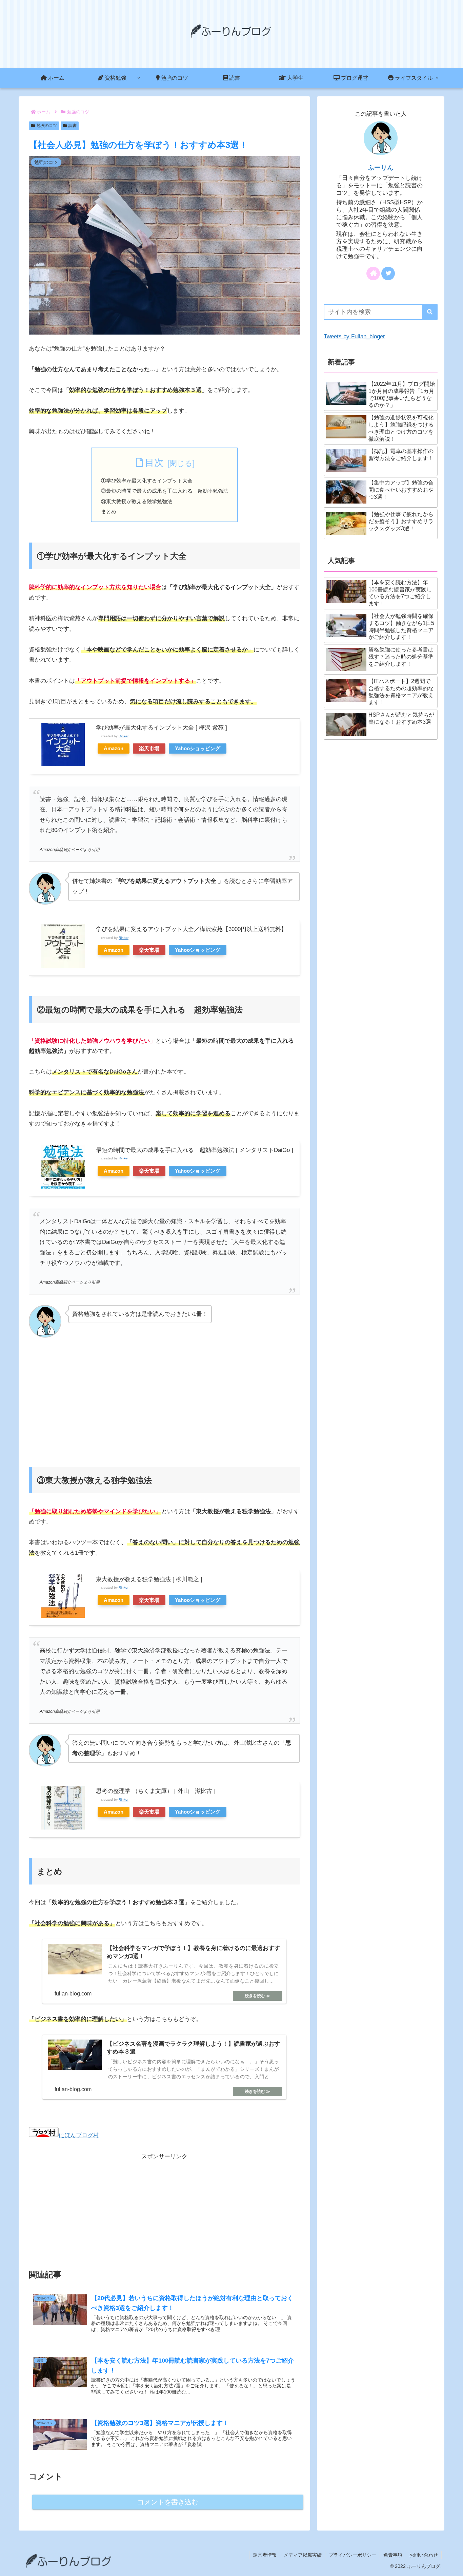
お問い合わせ (424, 2555)
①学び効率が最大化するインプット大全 (147, 481)
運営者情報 (265, 2555)
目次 (154, 463)
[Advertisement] (164, 1399)
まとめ (109, 512)
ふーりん (381, 167)
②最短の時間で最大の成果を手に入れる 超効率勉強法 (165, 491)
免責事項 (393, 2555)
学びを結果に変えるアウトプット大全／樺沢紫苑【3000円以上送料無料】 (191, 929)
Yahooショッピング (198, 748)
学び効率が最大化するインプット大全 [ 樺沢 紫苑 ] (162, 728)
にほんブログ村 (79, 2135)
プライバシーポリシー (353, 2555)
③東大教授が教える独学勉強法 (137, 501)
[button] (430, 312)
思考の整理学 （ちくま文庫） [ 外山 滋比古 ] (156, 1791)
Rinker (124, 736)
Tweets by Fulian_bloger (354, 336)
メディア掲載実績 (303, 2555)
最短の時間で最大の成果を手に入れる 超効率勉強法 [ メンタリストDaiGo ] (195, 1150)
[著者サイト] (373, 273)
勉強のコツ (47, 126)
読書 (73, 126)
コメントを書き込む (168, 2502)
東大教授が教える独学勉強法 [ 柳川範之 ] (149, 1579)
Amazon (114, 748)
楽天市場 (149, 748)
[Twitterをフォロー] (388, 273)
